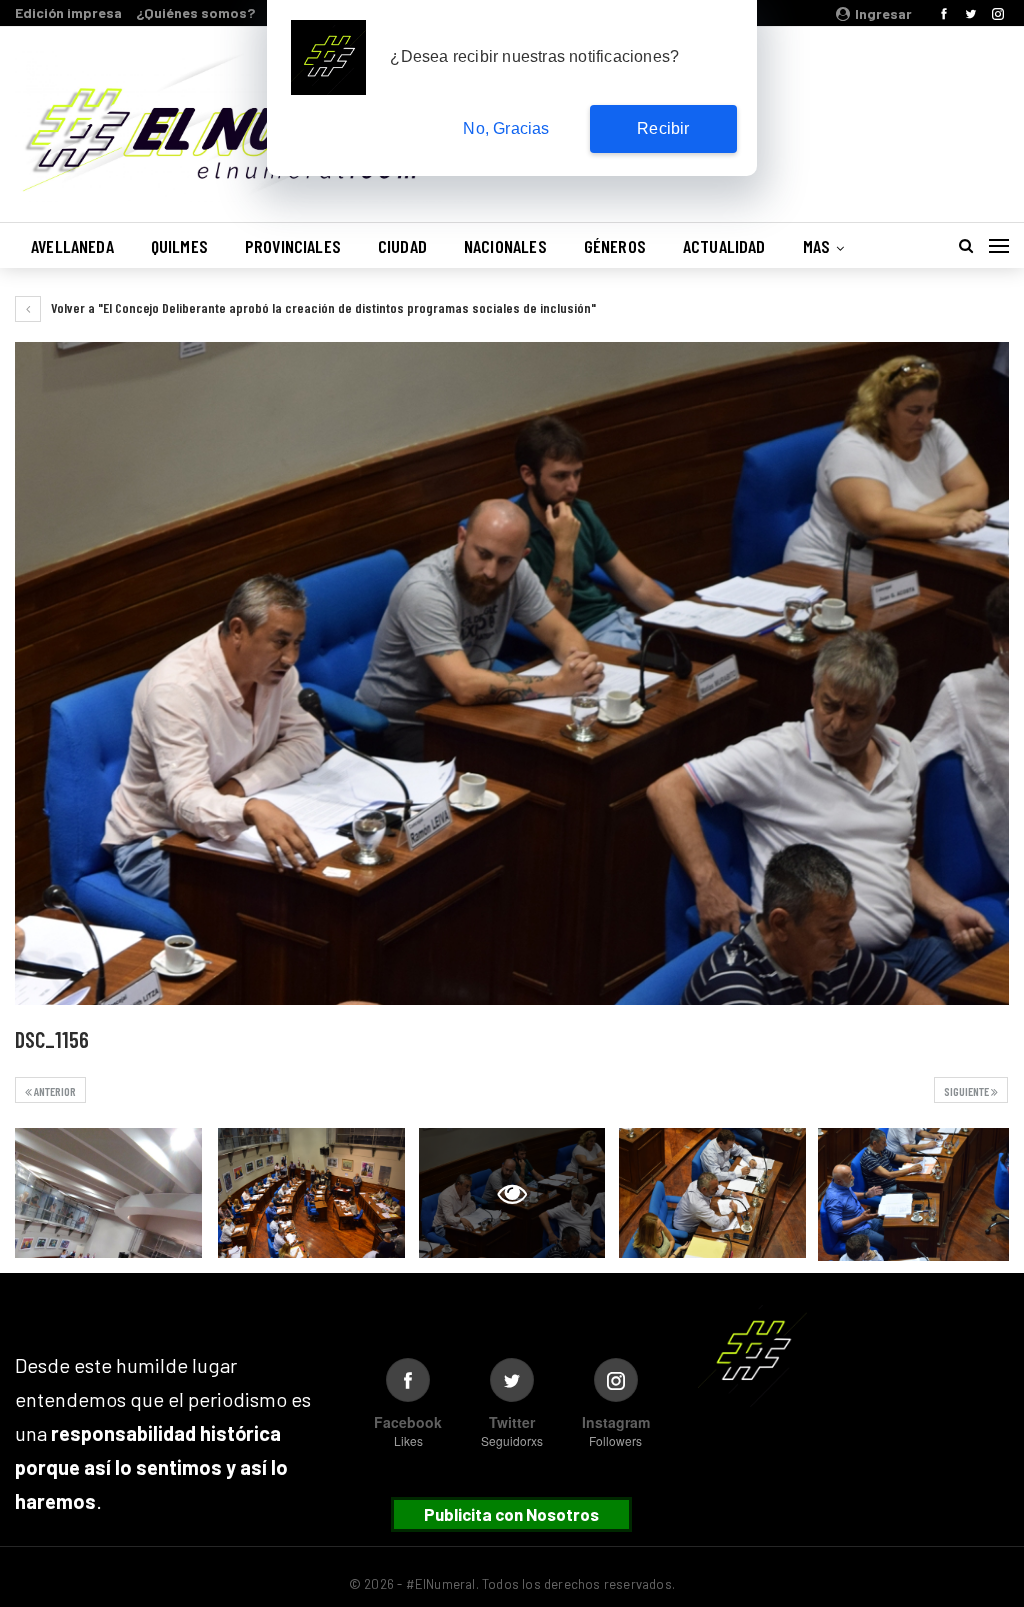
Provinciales (293, 246)
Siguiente (967, 1091)
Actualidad (724, 246)
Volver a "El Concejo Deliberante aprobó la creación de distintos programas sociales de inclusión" (322, 307)
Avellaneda (72, 246)
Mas (817, 246)
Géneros (615, 246)
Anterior (54, 1091)
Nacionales (505, 246)
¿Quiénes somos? (195, 12)
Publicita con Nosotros (511, 1514)
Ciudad (402, 246)
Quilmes (179, 246)
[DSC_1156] (108, 1193)
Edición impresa (68, 12)
